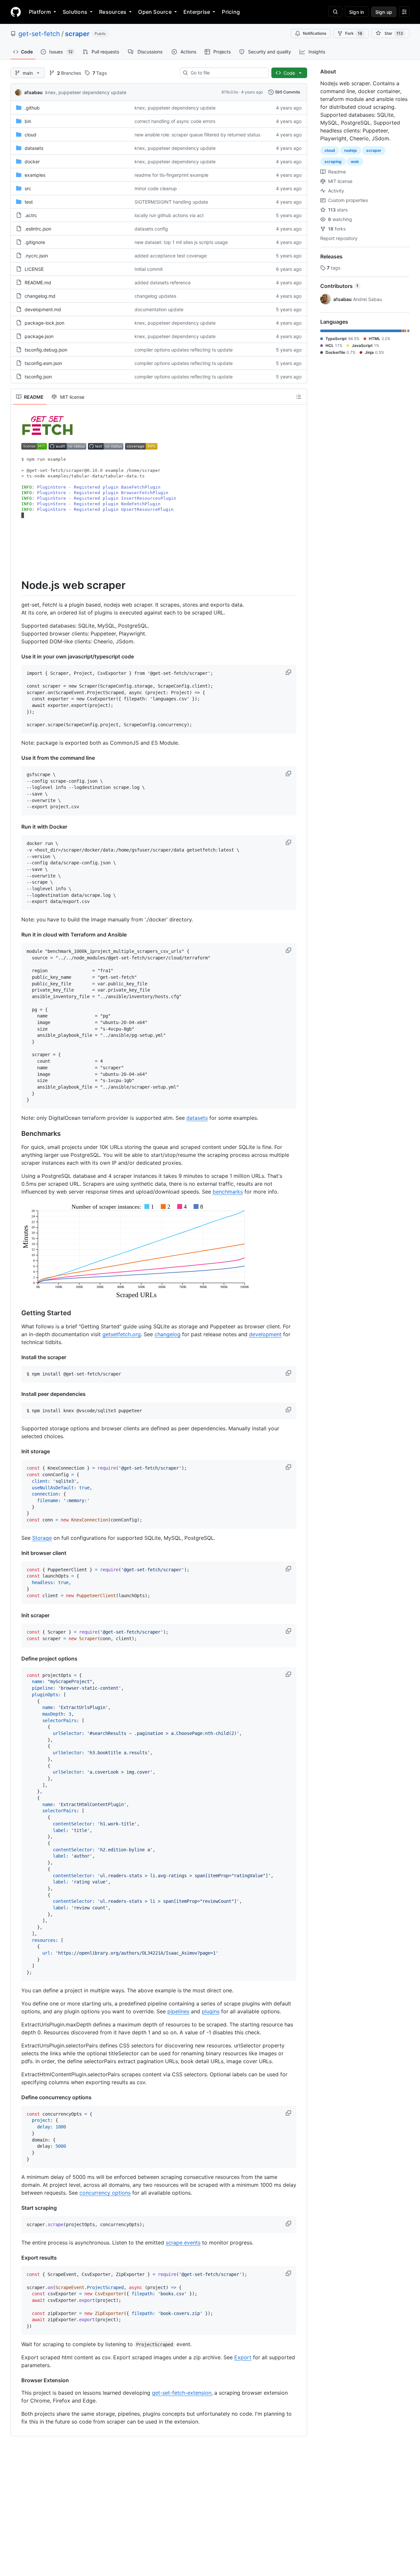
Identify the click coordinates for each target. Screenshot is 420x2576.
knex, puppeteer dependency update (86, 92)
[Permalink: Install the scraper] (17, 1357)
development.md (43, 309)
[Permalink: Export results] (17, 2258)
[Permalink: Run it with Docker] (17, 827)
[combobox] (227, 73)
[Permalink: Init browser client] (17, 1553)
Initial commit (149, 269)
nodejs (351, 150)
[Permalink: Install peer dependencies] (17, 1394)
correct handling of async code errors (175, 121)
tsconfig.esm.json (43, 363)
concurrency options (105, 2193)
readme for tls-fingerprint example (171, 175)
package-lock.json (44, 323)
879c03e (230, 92)
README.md (38, 282)
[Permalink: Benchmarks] (17, 1134)
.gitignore (35, 242)
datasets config (151, 229)
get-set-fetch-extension (182, 2393)
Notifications (315, 33)
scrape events (183, 2243)
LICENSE (34, 269)
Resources (113, 12)
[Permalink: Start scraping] (17, 2208)
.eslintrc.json (38, 229)
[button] (289, 672)
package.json (39, 336)
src (28, 188)
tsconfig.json (38, 377)
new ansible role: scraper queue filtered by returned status (197, 135)
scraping (333, 161)
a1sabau (33, 92)
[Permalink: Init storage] (17, 1451)
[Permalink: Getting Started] (17, 1313)
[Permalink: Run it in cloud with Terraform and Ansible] (17, 935)
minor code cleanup (156, 188)
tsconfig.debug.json (46, 350)
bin (28, 121)
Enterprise (197, 12)
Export (243, 2357)
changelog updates (155, 296)
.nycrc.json (36, 256)
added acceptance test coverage (171, 256)
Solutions (75, 12)
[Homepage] (16, 12)
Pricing (231, 12)
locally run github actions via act (169, 215)
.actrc (31, 215)
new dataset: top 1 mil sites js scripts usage (181, 242)
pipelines (178, 2011)
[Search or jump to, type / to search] (335, 12)
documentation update (159, 309)
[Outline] (299, 397)
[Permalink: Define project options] (17, 1659)
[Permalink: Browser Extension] (17, 2380)
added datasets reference (163, 282)
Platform (40, 12)
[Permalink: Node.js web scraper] (17, 585)
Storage (42, 1538)
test (29, 202)
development (265, 1334)
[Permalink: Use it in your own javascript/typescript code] (17, 656)
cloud (31, 135)
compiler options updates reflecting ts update (184, 350)
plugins (211, 2011)
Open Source (155, 12)
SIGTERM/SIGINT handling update (171, 202)
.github (32, 108)
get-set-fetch (39, 34)
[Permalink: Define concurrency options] (17, 2097)
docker (32, 161)
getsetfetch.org (122, 1334)
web (355, 161)
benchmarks (228, 1192)
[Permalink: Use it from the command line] (17, 758)
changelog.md (40, 296)
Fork (354, 33)
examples (35, 175)
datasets (34, 148)
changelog (168, 1334)
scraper (77, 34)
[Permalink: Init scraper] (17, 1615)
